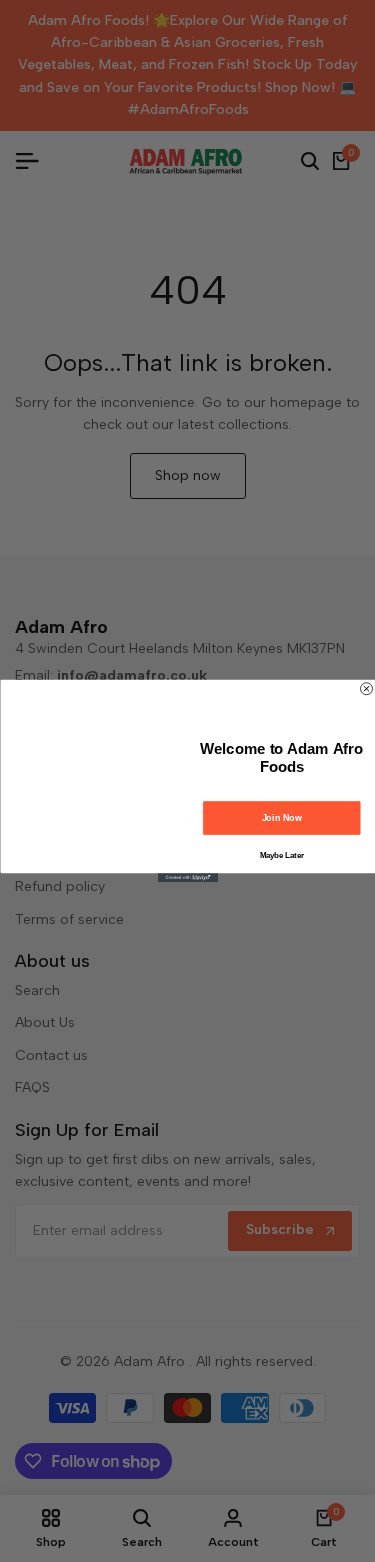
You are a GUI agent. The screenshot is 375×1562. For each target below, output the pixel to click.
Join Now (281, 818)
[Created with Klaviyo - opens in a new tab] (188, 877)
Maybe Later (281, 855)
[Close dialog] (366, 689)
